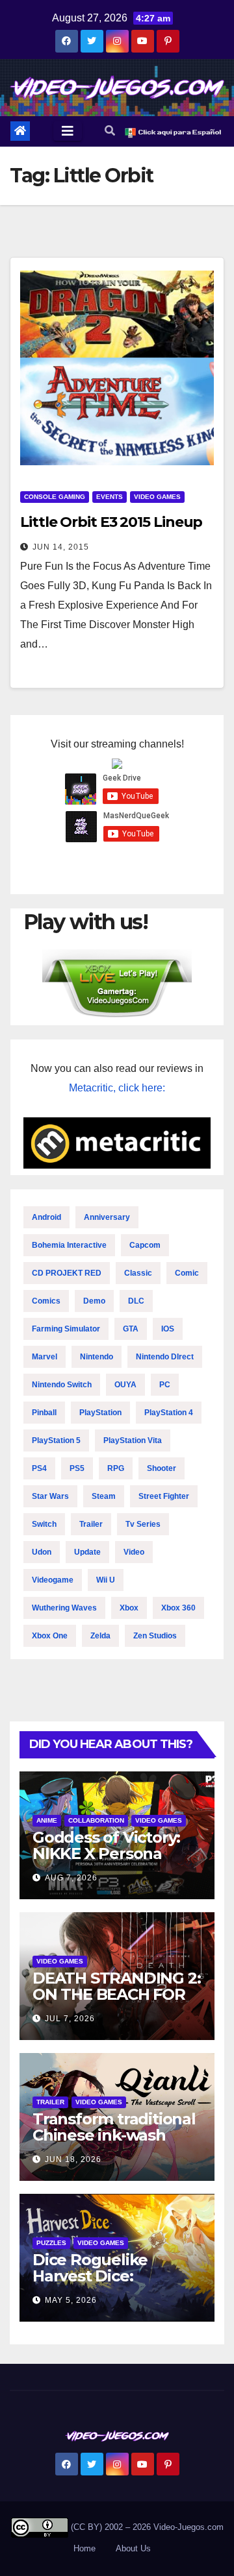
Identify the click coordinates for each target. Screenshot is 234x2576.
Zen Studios (155, 1636)
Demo (94, 1301)
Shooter (162, 1468)
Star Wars (50, 1496)
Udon (42, 1552)
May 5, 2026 (71, 2300)
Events (110, 497)
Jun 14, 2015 (61, 547)
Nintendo (97, 1357)
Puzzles (51, 2243)
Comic (187, 1273)
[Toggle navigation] (68, 131)
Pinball (44, 1413)
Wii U (106, 1580)
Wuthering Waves (64, 1608)
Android (46, 1217)
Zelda (100, 1636)
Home (84, 2548)
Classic (138, 1273)
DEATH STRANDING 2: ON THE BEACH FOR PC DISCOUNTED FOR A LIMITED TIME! (116, 2002)
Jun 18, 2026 (73, 2159)
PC (165, 1385)
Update (87, 1552)
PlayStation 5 (56, 1440)
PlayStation (100, 1413)
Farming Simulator (66, 1329)
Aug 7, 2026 (71, 1878)
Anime (47, 1820)
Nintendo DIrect (165, 1357)
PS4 (39, 1468)
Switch (44, 1524)
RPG (116, 1468)
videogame (53, 1580)
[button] (110, 131)
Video (134, 1552)
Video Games (157, 497)
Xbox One (50, 1636)
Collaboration (96, 1820)
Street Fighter (164, 1496)
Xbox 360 (178, 1608)
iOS (168, 1329)
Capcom (145, 1245)
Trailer (91, 1524)
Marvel (45, 1357)
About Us (133, 2548)
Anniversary (107, 1217)
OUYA (125, 1385)
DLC (136, 1301)
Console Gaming (55, 497)
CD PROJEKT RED (67, 1273)
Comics (46, 1301)
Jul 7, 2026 (70, 2019)
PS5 (77, 1468)
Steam (104, 1496)
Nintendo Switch (62, 1385)
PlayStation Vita (133, 1440)
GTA (131, 1329)
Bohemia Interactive (69, 1245)
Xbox (129, 1608)
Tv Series (143, 1524)
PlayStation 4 (169, 1413)
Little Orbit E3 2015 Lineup (111, 522)
